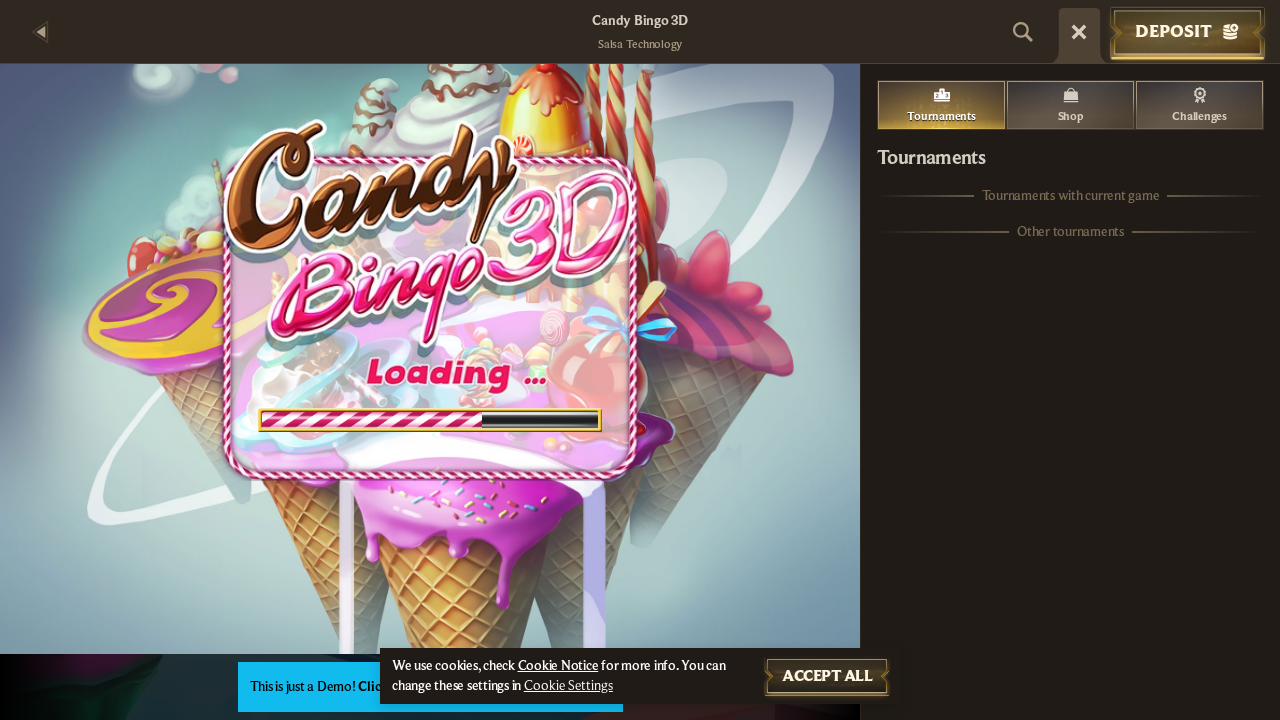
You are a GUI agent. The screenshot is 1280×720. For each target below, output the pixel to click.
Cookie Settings (568, 686)
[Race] (1079, 32)
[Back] (40, 32)
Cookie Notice (558, 666)
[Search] (1023, 32)
